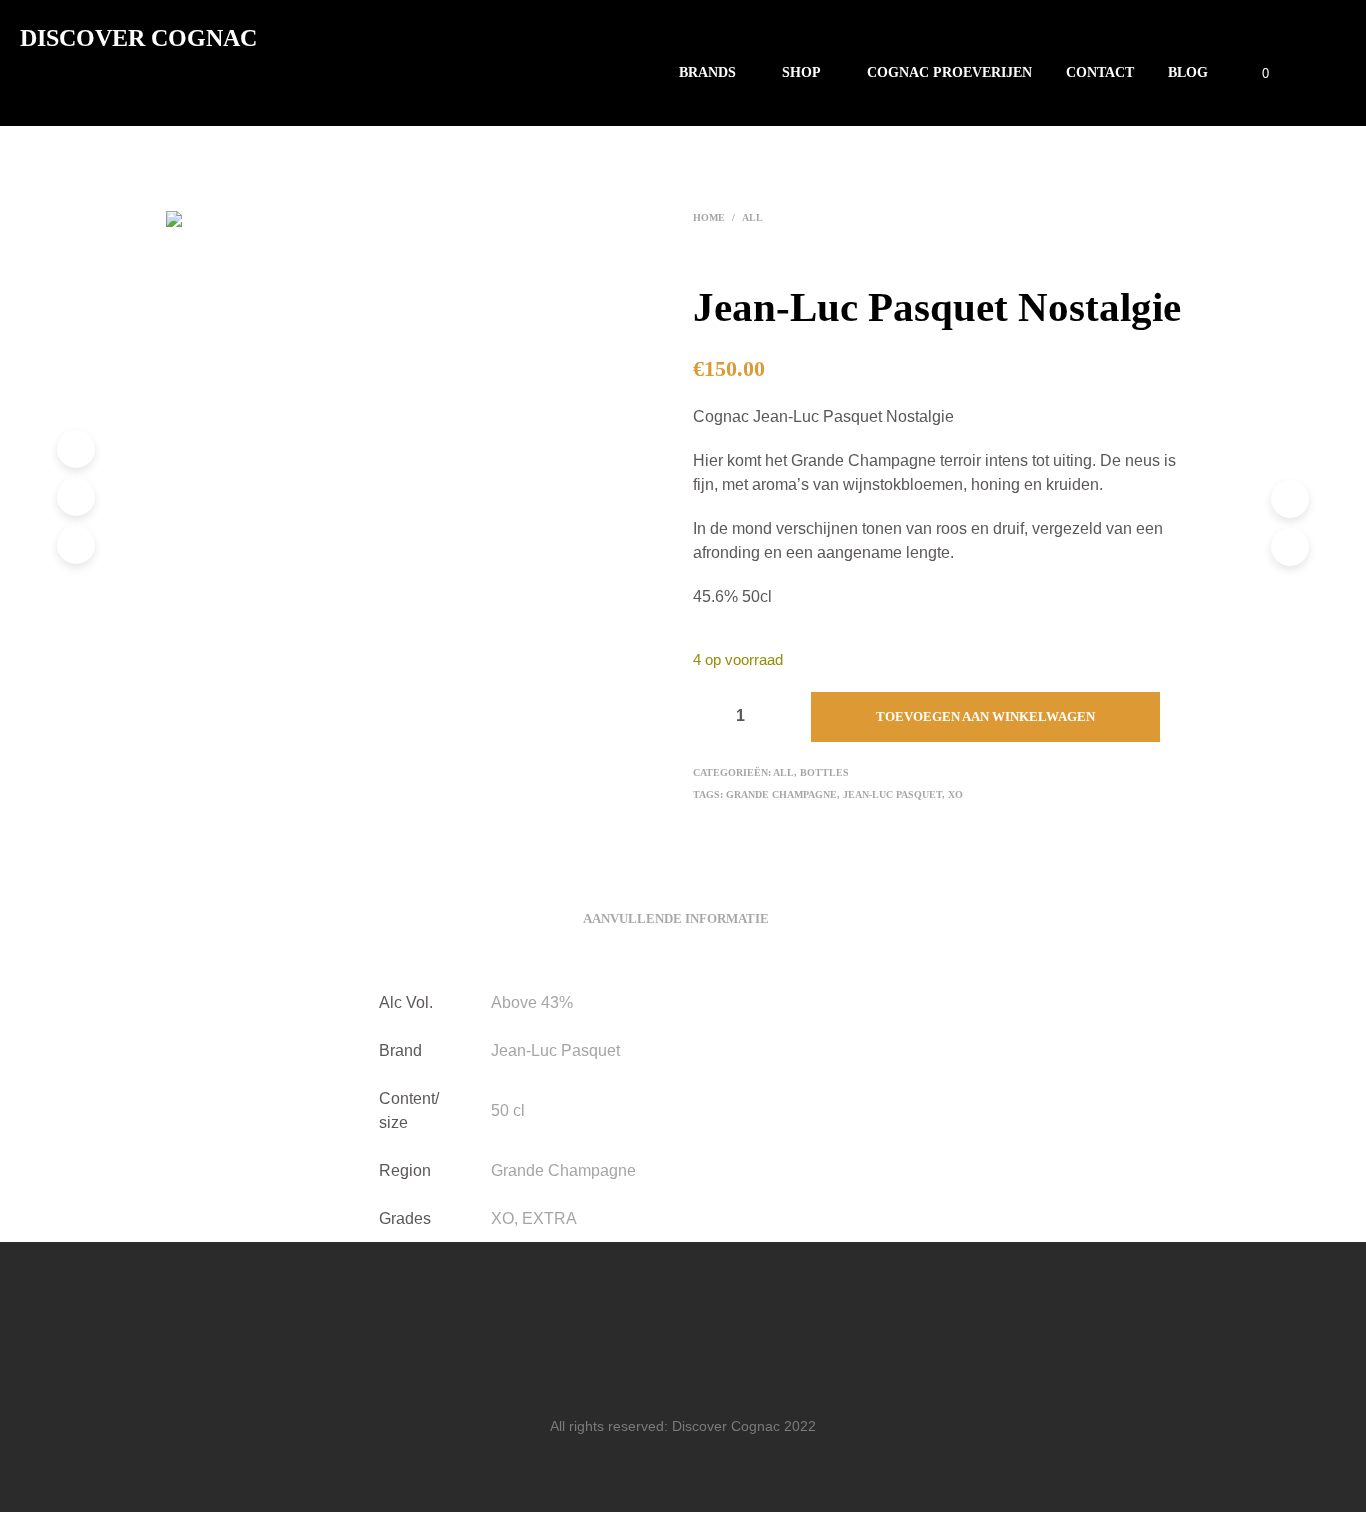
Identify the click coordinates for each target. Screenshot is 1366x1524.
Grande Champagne (781, 794)
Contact (1100, 72)
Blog (1188, 72)
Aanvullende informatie (676, 918)
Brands (707, 72)
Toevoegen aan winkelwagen (985, 716)
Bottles (824, 772)
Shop (801, 72)
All (752, 217)
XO (955, 794)
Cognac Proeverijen (949, 72)
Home (709, 217)
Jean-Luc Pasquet (892, 794)
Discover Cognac (138, 38)
